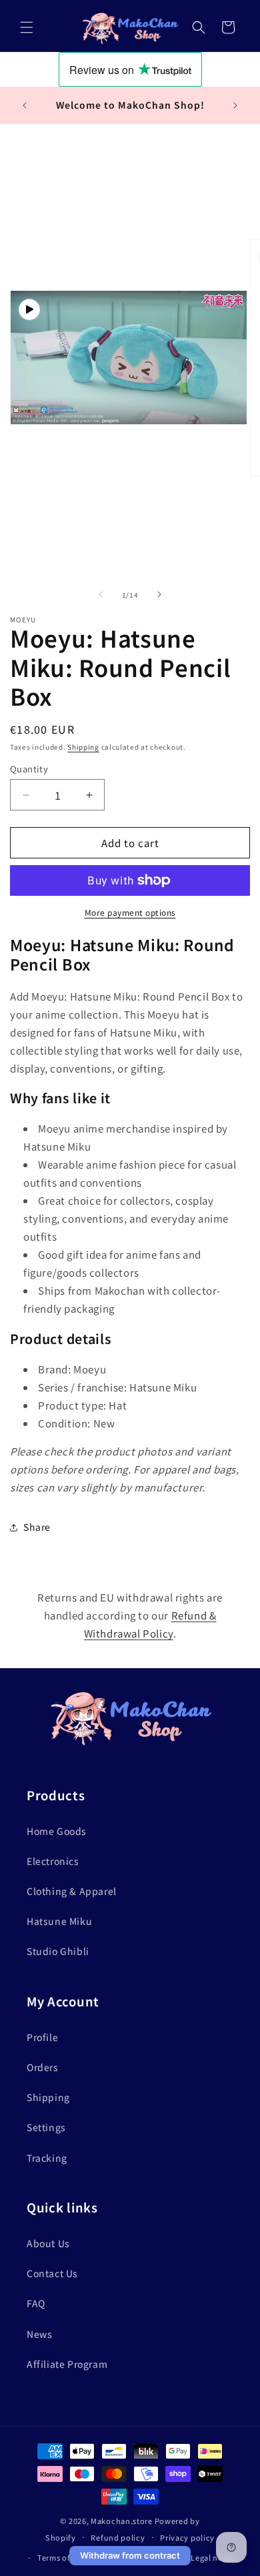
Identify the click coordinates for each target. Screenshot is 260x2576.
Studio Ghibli (58, 1951)
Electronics (53, 1861)
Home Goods (57, 1831)
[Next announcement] (235, 105)
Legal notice (214, 2557)
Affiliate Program (67, 2364)
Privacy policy (187, 2537)
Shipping (83, 747)
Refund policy (118, 2537)
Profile (42, 2037)
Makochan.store (122, 2521)
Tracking (47, 2158)
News (39, 2334)
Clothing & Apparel (72, 1891)
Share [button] (37, 1527)
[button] (27, 27)
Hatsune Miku (59, 1921)
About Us (48, 2243)
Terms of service (68, 2557)
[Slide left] (101, 594)
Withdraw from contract (130, 2555)
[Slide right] (159, 594)
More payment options (130, 912)
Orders (43, 2067)
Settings (46, 2127)
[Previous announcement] (25, 105)
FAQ (36, 2303)
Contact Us (52, 2273)
